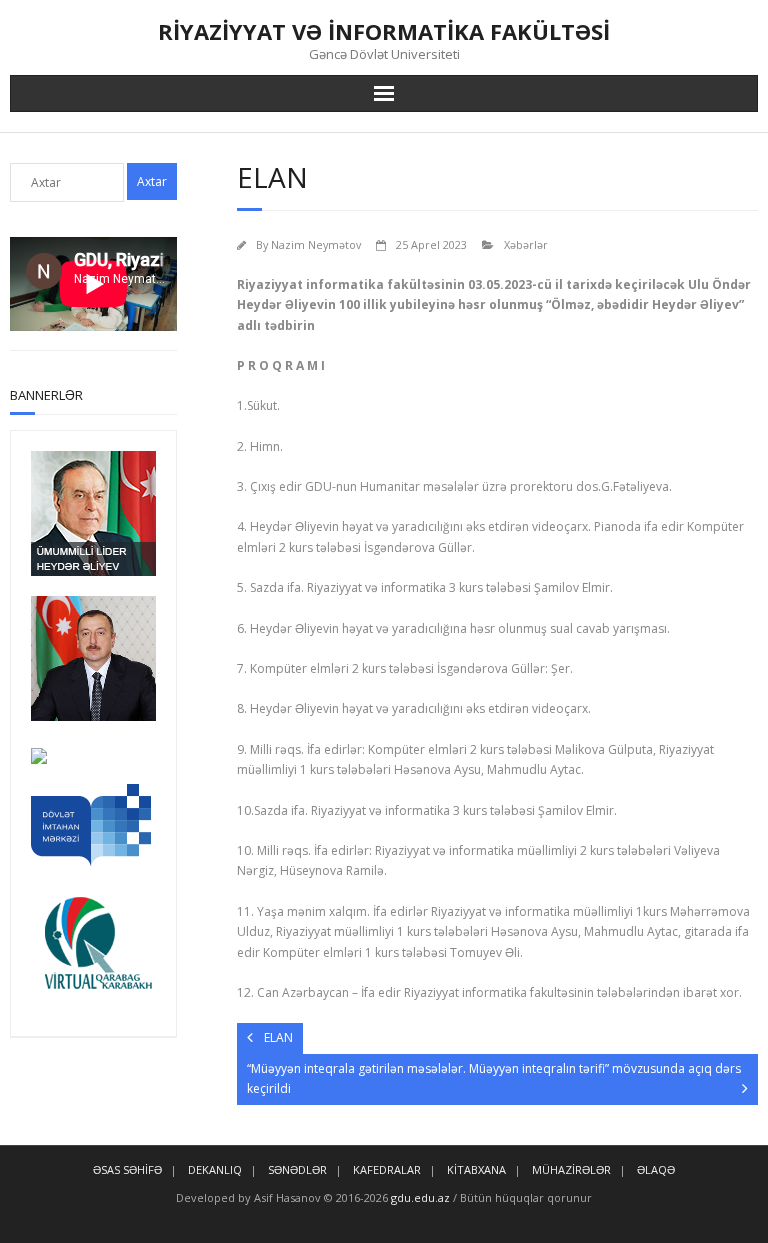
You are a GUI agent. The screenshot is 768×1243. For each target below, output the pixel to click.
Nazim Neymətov (316, 244)
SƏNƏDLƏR (297, 1169)
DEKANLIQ (215, 1169)
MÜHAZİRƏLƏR (571, 1169)
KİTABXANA (476, 1169)
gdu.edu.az (419, 1197)
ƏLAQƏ (656, 1169)
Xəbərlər (526, 244)
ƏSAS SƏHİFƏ (127, 1169)
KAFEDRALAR (387, 1169)
